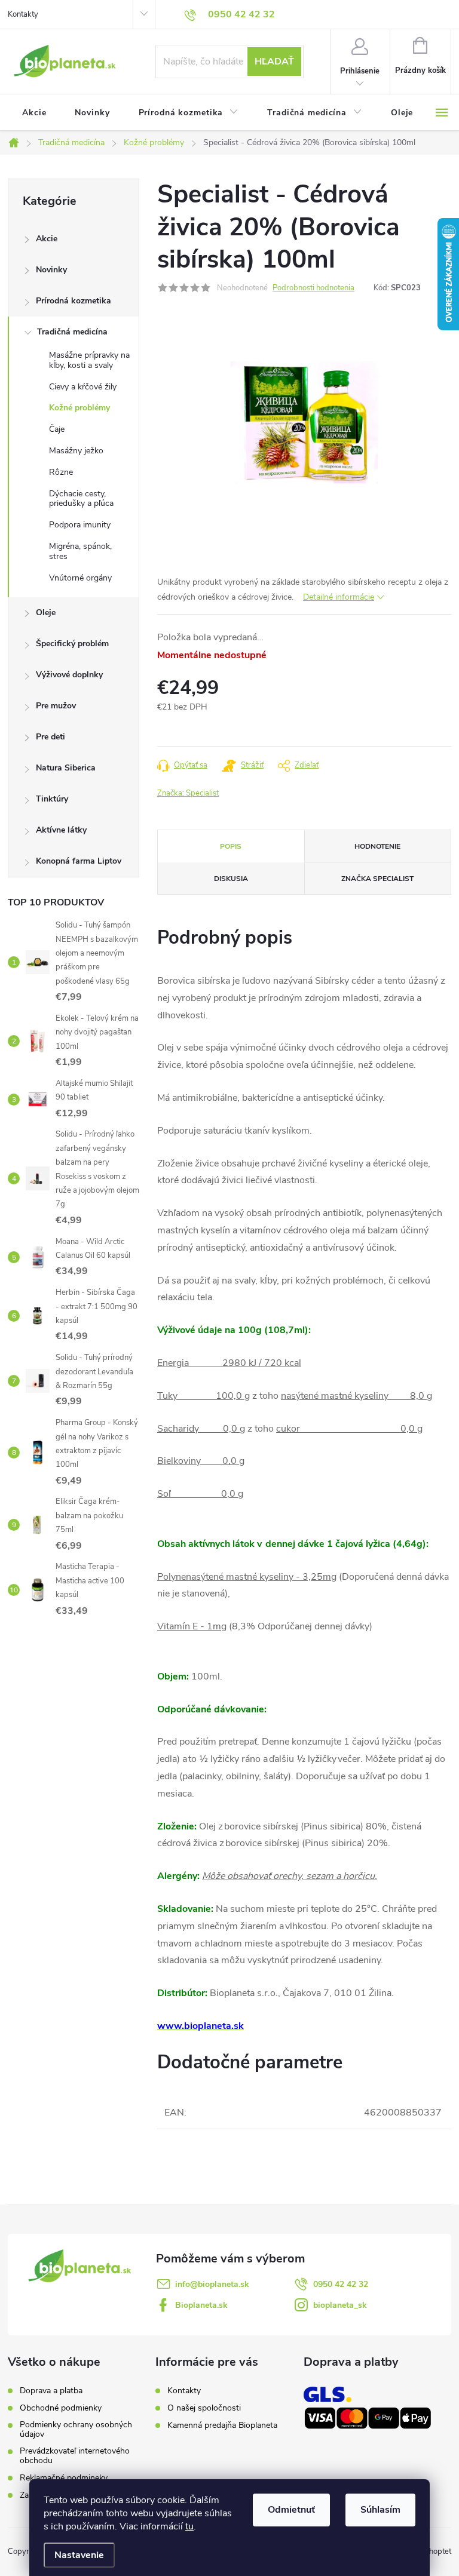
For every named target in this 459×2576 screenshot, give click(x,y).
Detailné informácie (339, 597)
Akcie (47, 239)
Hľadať (274, 62)
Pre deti (51, 737)
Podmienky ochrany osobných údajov (76, 2430)
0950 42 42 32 (341, 2284)
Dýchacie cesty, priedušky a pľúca (81, 499)
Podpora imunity (80, 525)
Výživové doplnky (69, 675)
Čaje (57, 429)
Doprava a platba (51, 2391)
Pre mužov (56, 706)
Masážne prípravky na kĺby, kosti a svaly (89, 360)
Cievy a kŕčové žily (83, 387)
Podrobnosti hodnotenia (313, 288)
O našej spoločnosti (204, 2408)
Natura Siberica (66, 768)
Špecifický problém (72, 644)
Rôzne (61, 472)
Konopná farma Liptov (79, 861)
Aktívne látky (61, 830)
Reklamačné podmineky (64, 2478)
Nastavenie (79, 2555)
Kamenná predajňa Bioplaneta (222, 2425)
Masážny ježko (76, 451)
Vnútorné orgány (80, 578)
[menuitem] (34, 113)
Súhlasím (380, 2510)
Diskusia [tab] (231, 879)
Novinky (51, 270)
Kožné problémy (79, 408)
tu (189, 2526)
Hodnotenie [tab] (377, 846)
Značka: (188, 793)
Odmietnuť (291, 2510)
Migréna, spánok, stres (80, 551)
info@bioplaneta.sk (212, 2284)
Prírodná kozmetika (74, 301)
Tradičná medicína (72, 332)
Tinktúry (52, 799)
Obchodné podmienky (61, 2408)
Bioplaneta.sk (201, 2305)
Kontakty (23, 14)
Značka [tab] (377, 879)
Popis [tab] (231, 846)
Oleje (46, 612)
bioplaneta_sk (340, 2305)
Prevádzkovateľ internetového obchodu (75, 2456)
